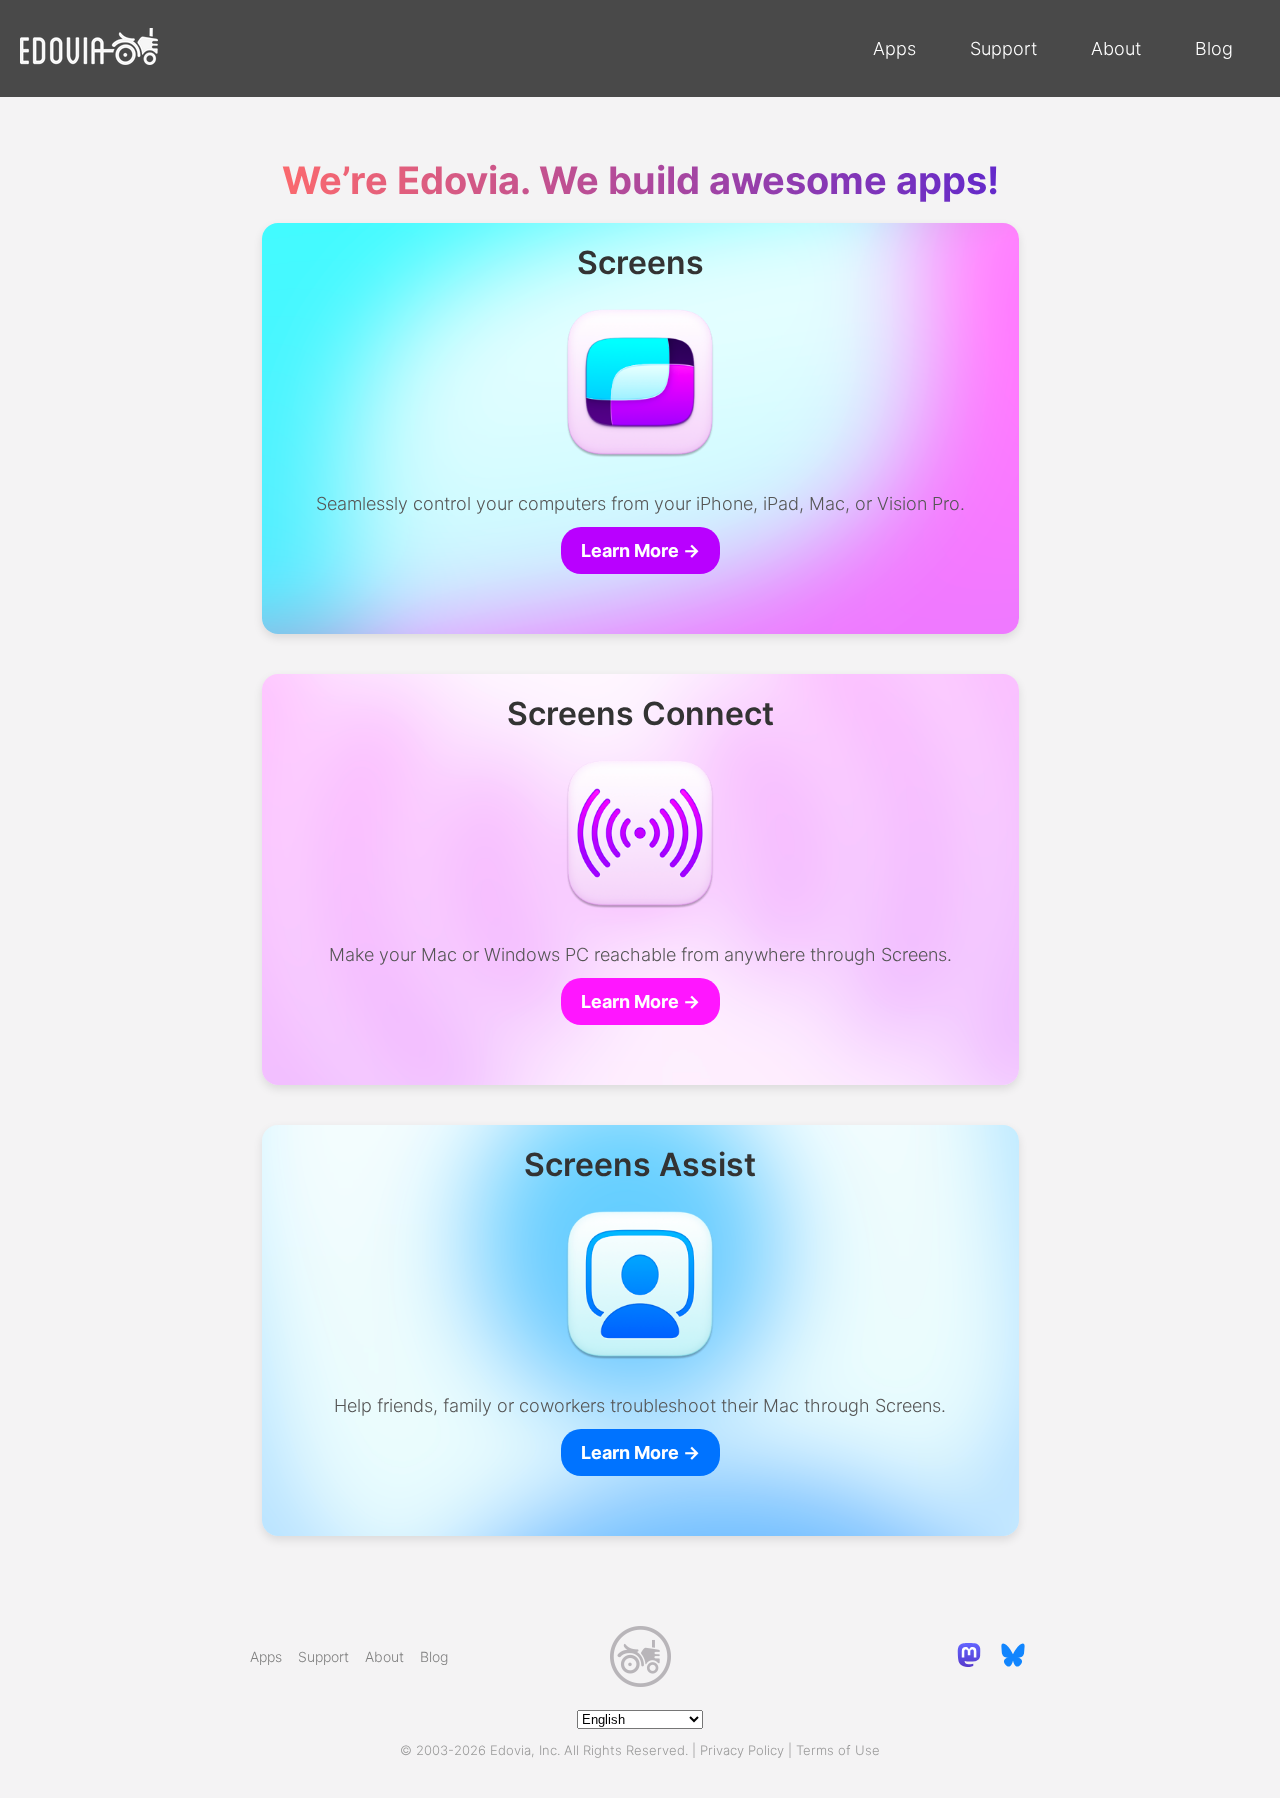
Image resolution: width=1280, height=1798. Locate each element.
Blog (1214, 48)
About (1116, 48)
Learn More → (640, 550)
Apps (894, 48)
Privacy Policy (742, 1750)
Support (1003, 48)
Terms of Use (838, 1750)
